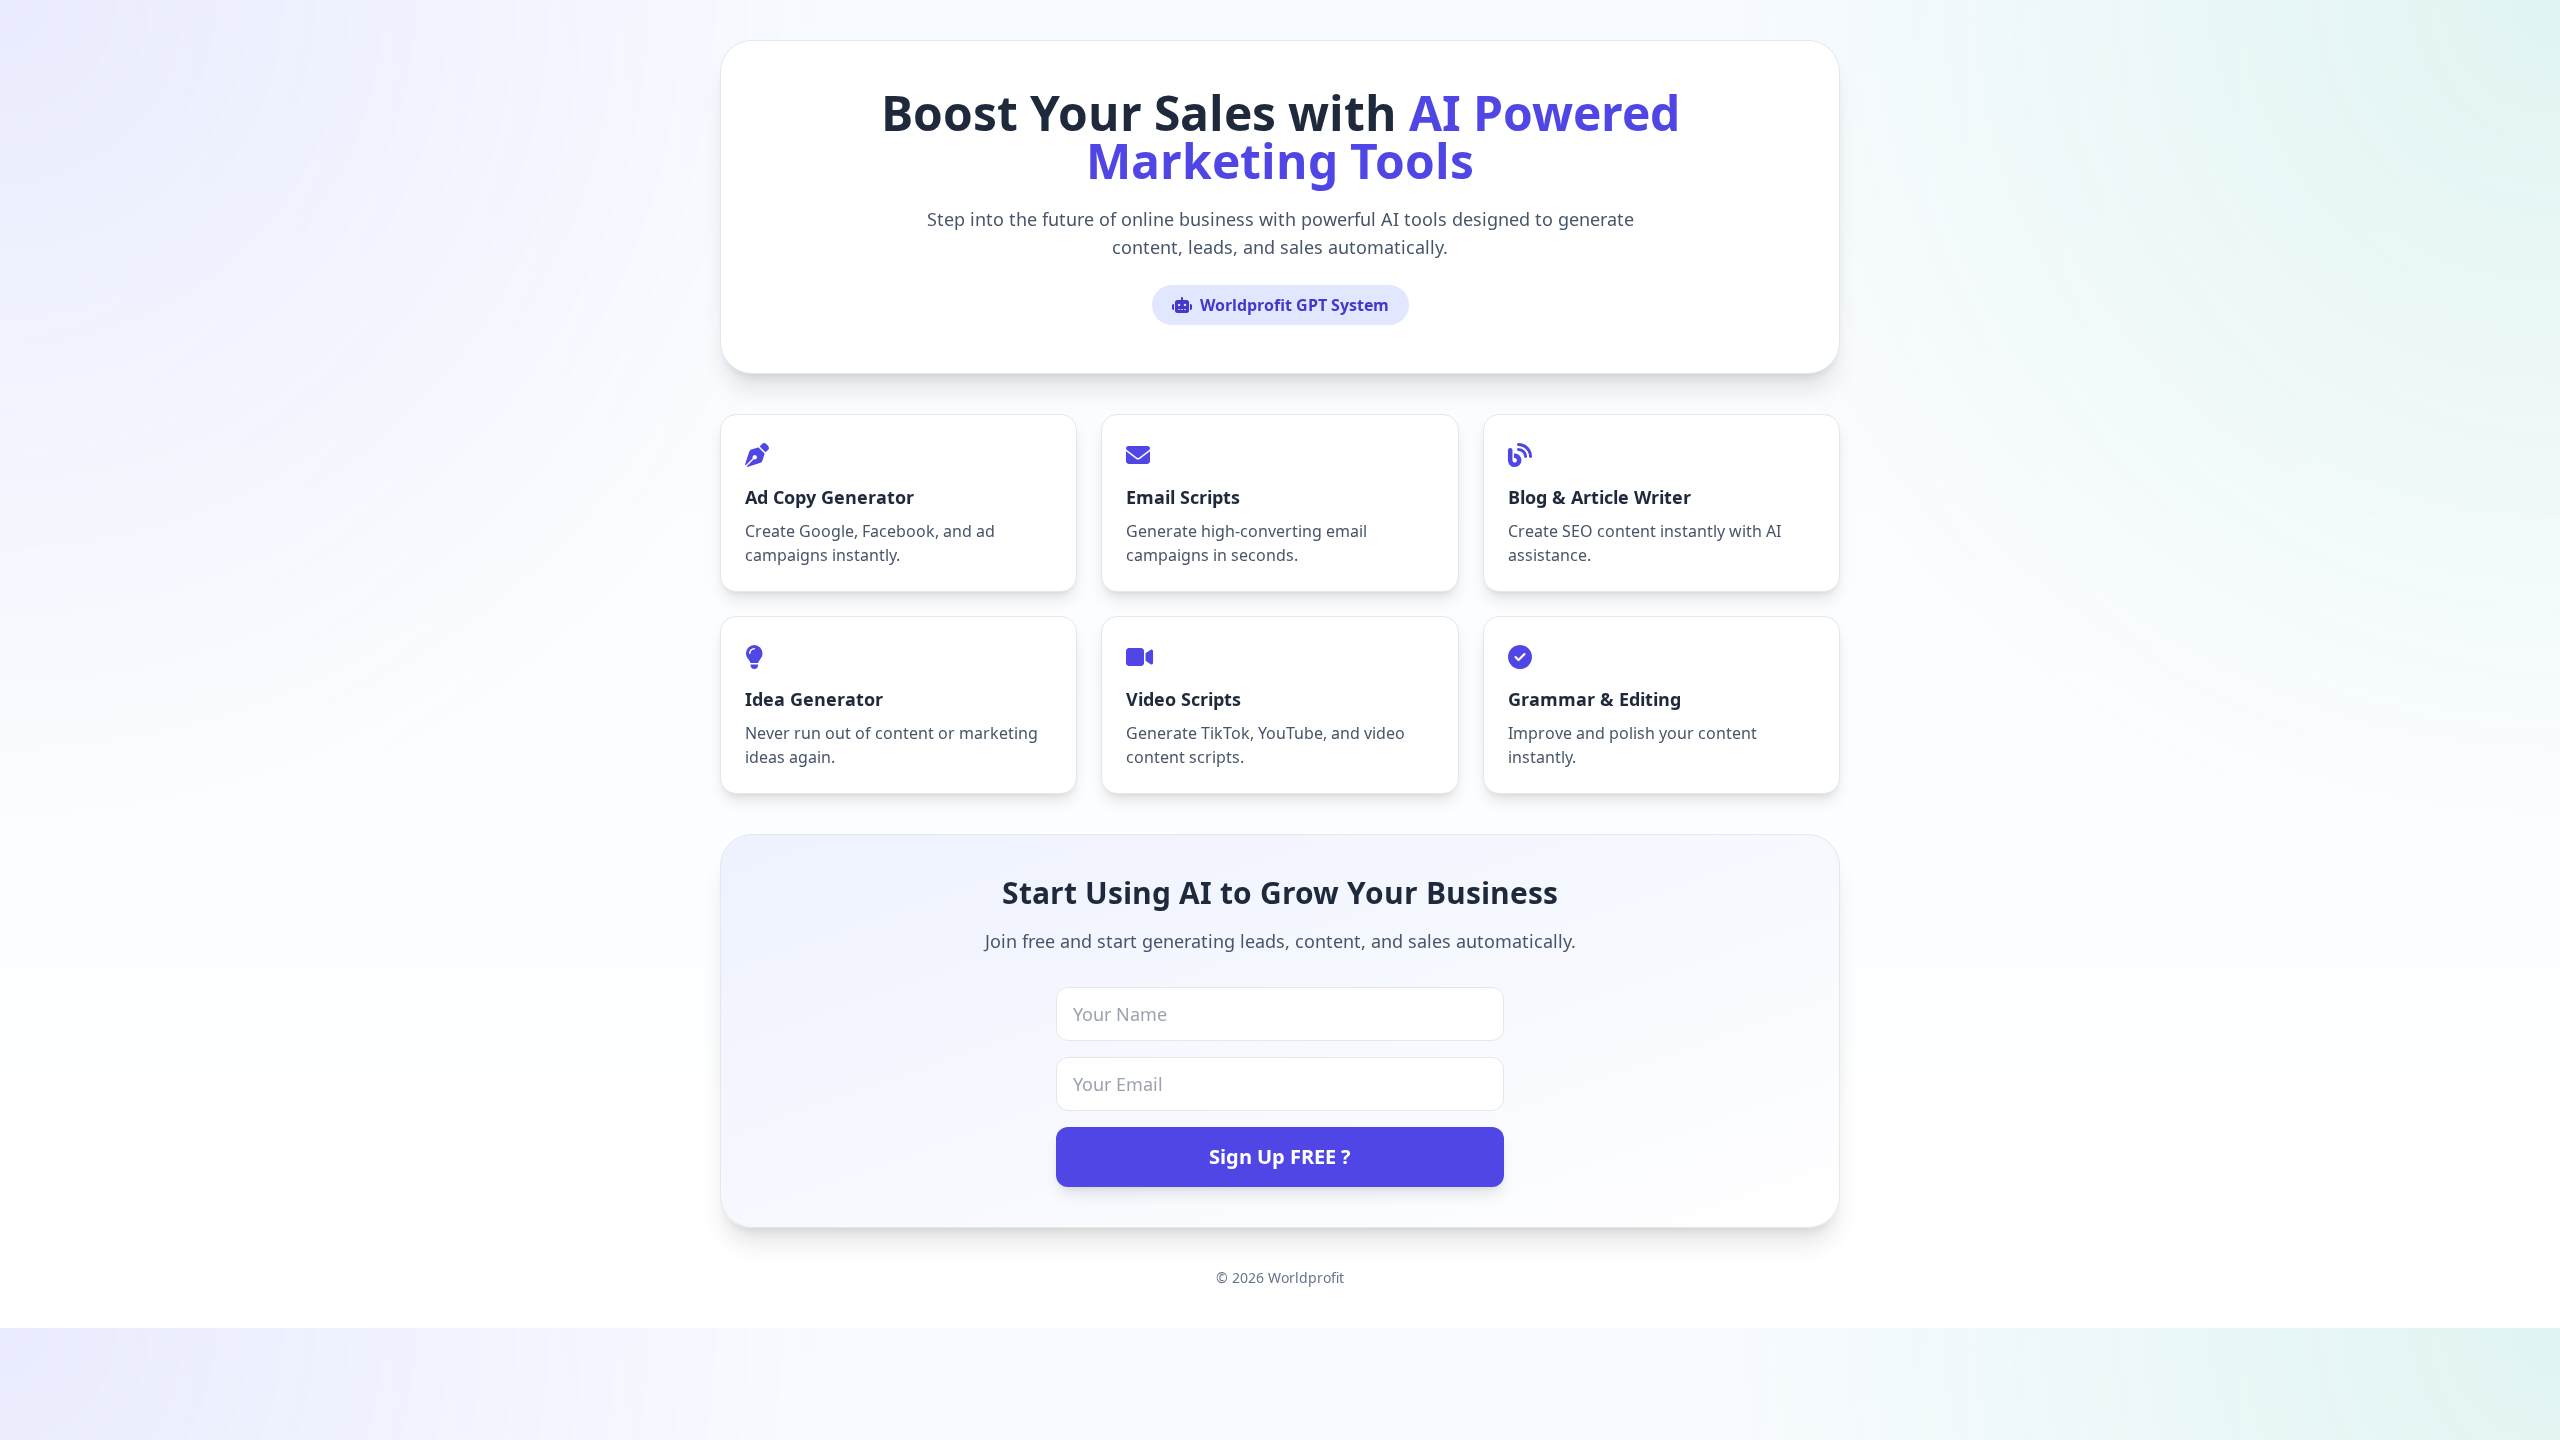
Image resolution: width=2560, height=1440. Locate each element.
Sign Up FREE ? (1280, 1156)
